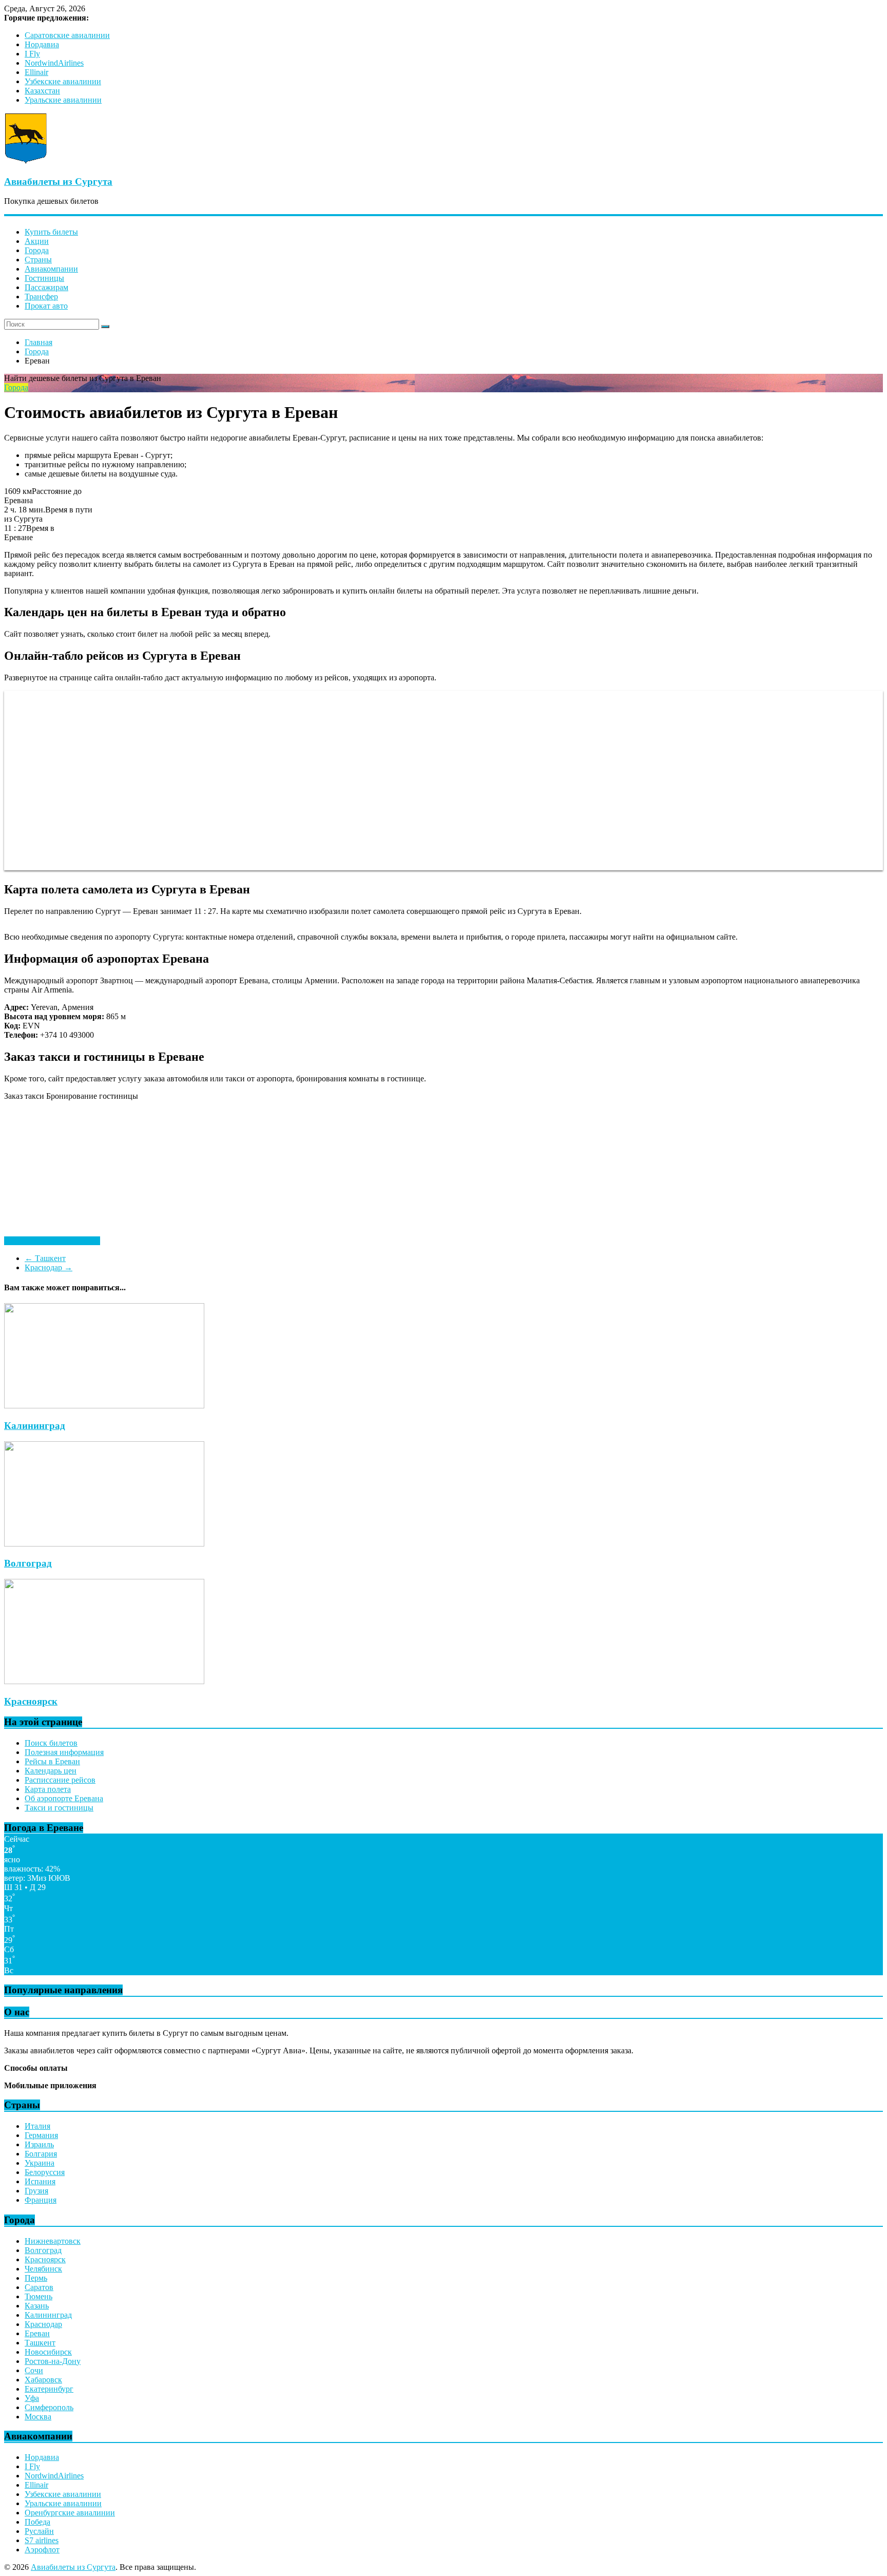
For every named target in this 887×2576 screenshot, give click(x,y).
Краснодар (49, 1267)
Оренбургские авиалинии (70, 2513)
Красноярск (31, 1701)
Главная (38, 342)
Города (37, 250)
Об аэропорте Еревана (64, 1798)
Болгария (41, 2154)
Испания (40, 2181)
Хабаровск (43, 2380)
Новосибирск (48, 2352)
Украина (40, 2163)
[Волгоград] (104, 1544)
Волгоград (28, 1563)
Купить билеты (51, 232)
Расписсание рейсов (60, 1780)
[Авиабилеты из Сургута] (26, 161)
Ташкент (45, 1258)
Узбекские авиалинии (63, 81)
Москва (38, 2417)
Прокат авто (46, 306)
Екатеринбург (49, 2389)
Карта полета (48, 1789)
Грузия (36, 2191)
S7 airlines (42, 2540)
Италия (37, 2126)
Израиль (39, 2144)
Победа (37, 2522)
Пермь (36, 2278)
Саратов (39, 2287)
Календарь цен (51, 1771)
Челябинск (43, 2269)
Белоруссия (45, 2172)
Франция (41, 2200)
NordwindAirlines (54, 63)
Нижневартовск (53, 2241)
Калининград (35, 1426)
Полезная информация (64, 1752)
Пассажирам (46, 287)
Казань (37, 2306)
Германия (41, 2135)
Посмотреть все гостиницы (52, 1241)
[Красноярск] (104, 1681)
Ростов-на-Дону (53, 2361)
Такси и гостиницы (59, 1808)
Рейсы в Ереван (52, 1761)
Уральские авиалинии (63, 100)
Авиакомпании (51, 269)
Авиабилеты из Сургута (58, 182)
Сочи (34, 2370)
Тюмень (38, 2296)
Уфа (32, 2398)
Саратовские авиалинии (67, 35)
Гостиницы (44, 278)
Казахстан (42, 91)
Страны (38, 260)
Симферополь (49, 2407)
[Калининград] (104, 1406)
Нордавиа (42, 44)
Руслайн (39, 2531)
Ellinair (36, 72)
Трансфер (41, 297)
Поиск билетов (51, 1743)
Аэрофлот (42, 2550)
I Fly (32, 54)
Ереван (37, 2333)
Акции (37, 241)
